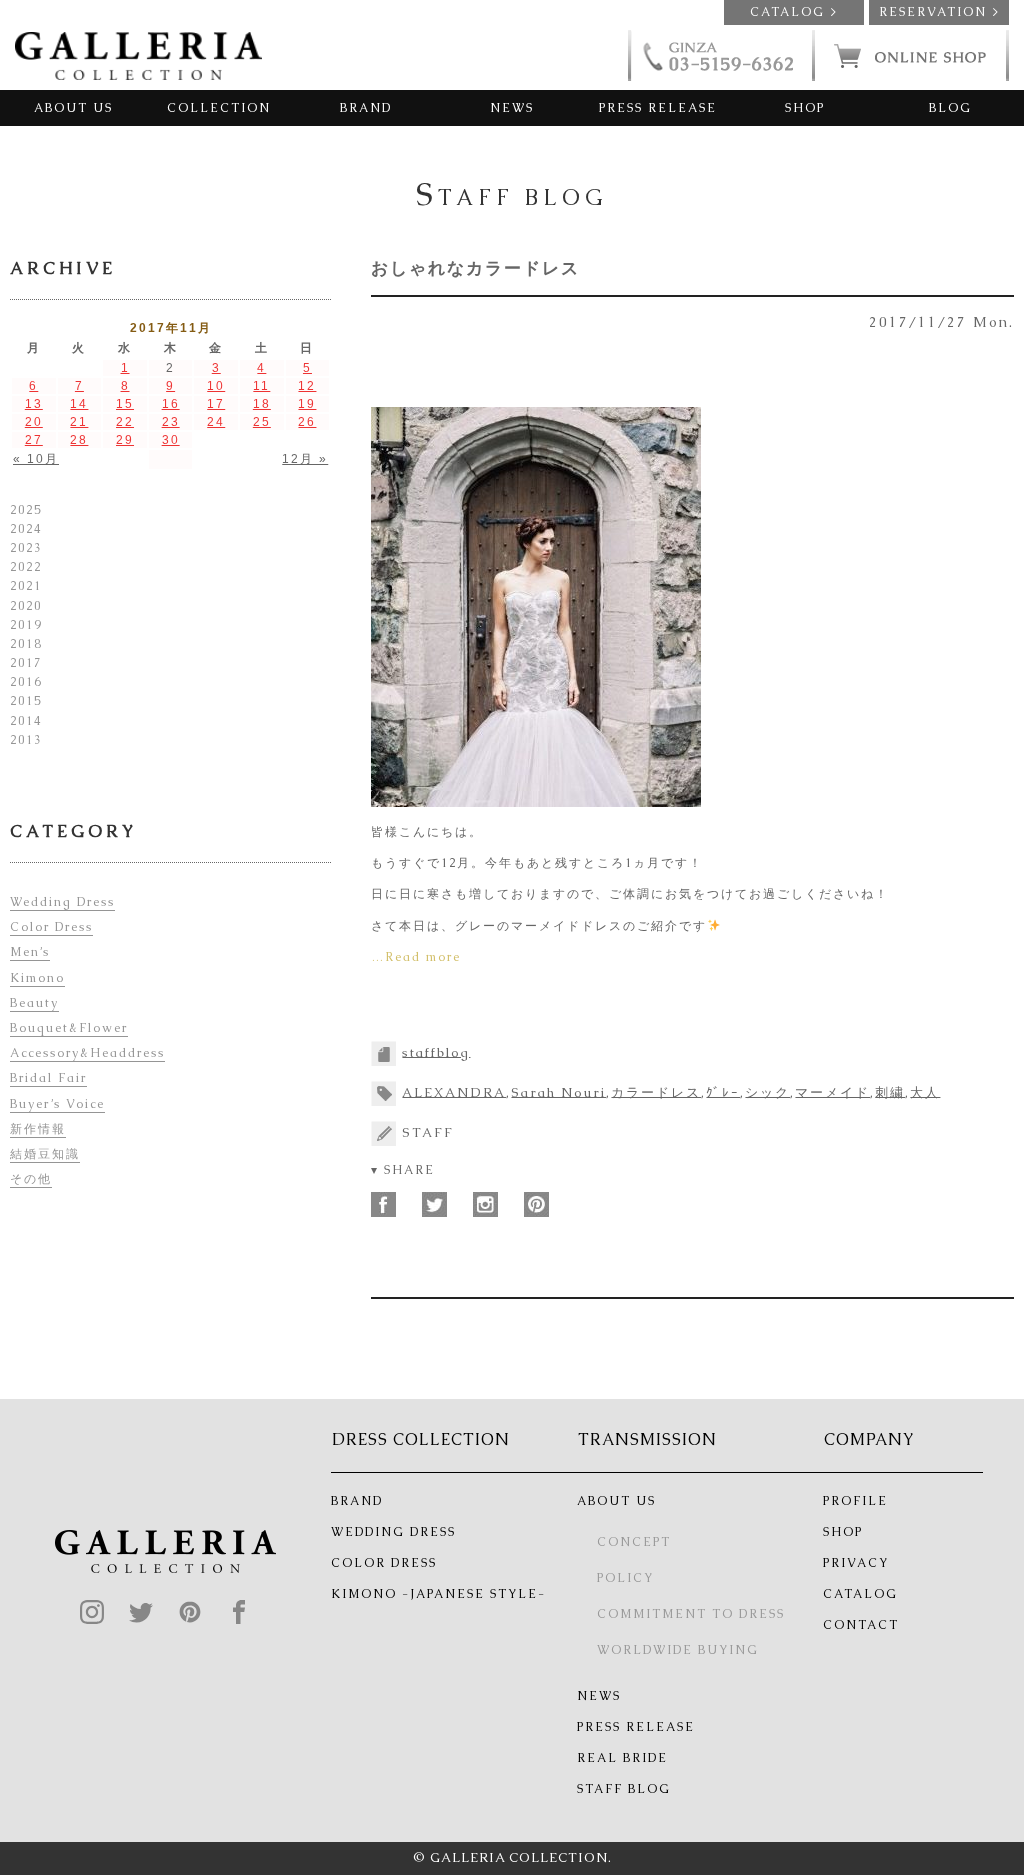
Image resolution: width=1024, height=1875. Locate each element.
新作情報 (38, 1129)
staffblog (436, 1051)
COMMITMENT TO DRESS (691, 1614)
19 (307, 404)
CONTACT (861, 1625)
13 (34, 404)
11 (261, 386)
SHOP (805, 108)
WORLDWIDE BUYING (678, 1650)
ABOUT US (73, 108)
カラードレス (656, 1091)
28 (79, 440)
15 (125, 404)
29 (125, 440)
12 (307, 386)
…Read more (416, 957)
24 (216, 422)
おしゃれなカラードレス (475, 268)
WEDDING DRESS (393, 1532)
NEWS (512, 108)
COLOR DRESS (384, 1563)
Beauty (34, 1003)
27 (34, 440)
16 (171, 404)
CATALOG (860, 1594)
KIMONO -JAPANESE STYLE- (438, 1594)
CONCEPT (634, 1542)
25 (262, 422)
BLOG (950, 108)
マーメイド (832, 1091)
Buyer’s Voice (57, 1104)
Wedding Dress (62, 902)
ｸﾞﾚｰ (723, 1091)
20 (34, 422)
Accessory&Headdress (87, 1053)
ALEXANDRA (454, 1091)
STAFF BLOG (624, 1789)
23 (171, 422)
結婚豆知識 (45, 1154)
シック (767, 1091)
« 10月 (36, 459)
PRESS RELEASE (658, 108)
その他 (31, 1179)
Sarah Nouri (558, 1091)
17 (216, 404)
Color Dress (51, 927)
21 (79, 422)
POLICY (625, 1578)
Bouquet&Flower (69, 1028)
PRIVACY (856, 1563)
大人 (925, 1091)
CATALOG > (794, 12)
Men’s (30, 952)
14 (79, 404)
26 (307, 422)
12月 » (305, 459)
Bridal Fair (48, 1078)
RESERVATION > (939, 12)
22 (125, 422)
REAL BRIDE (622, 1758)
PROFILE (855, 1501)
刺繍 (890, 1091)
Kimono (37, 978)
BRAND (366, 108)
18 (262, 404)
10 (216, 386)
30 (171, 440)
